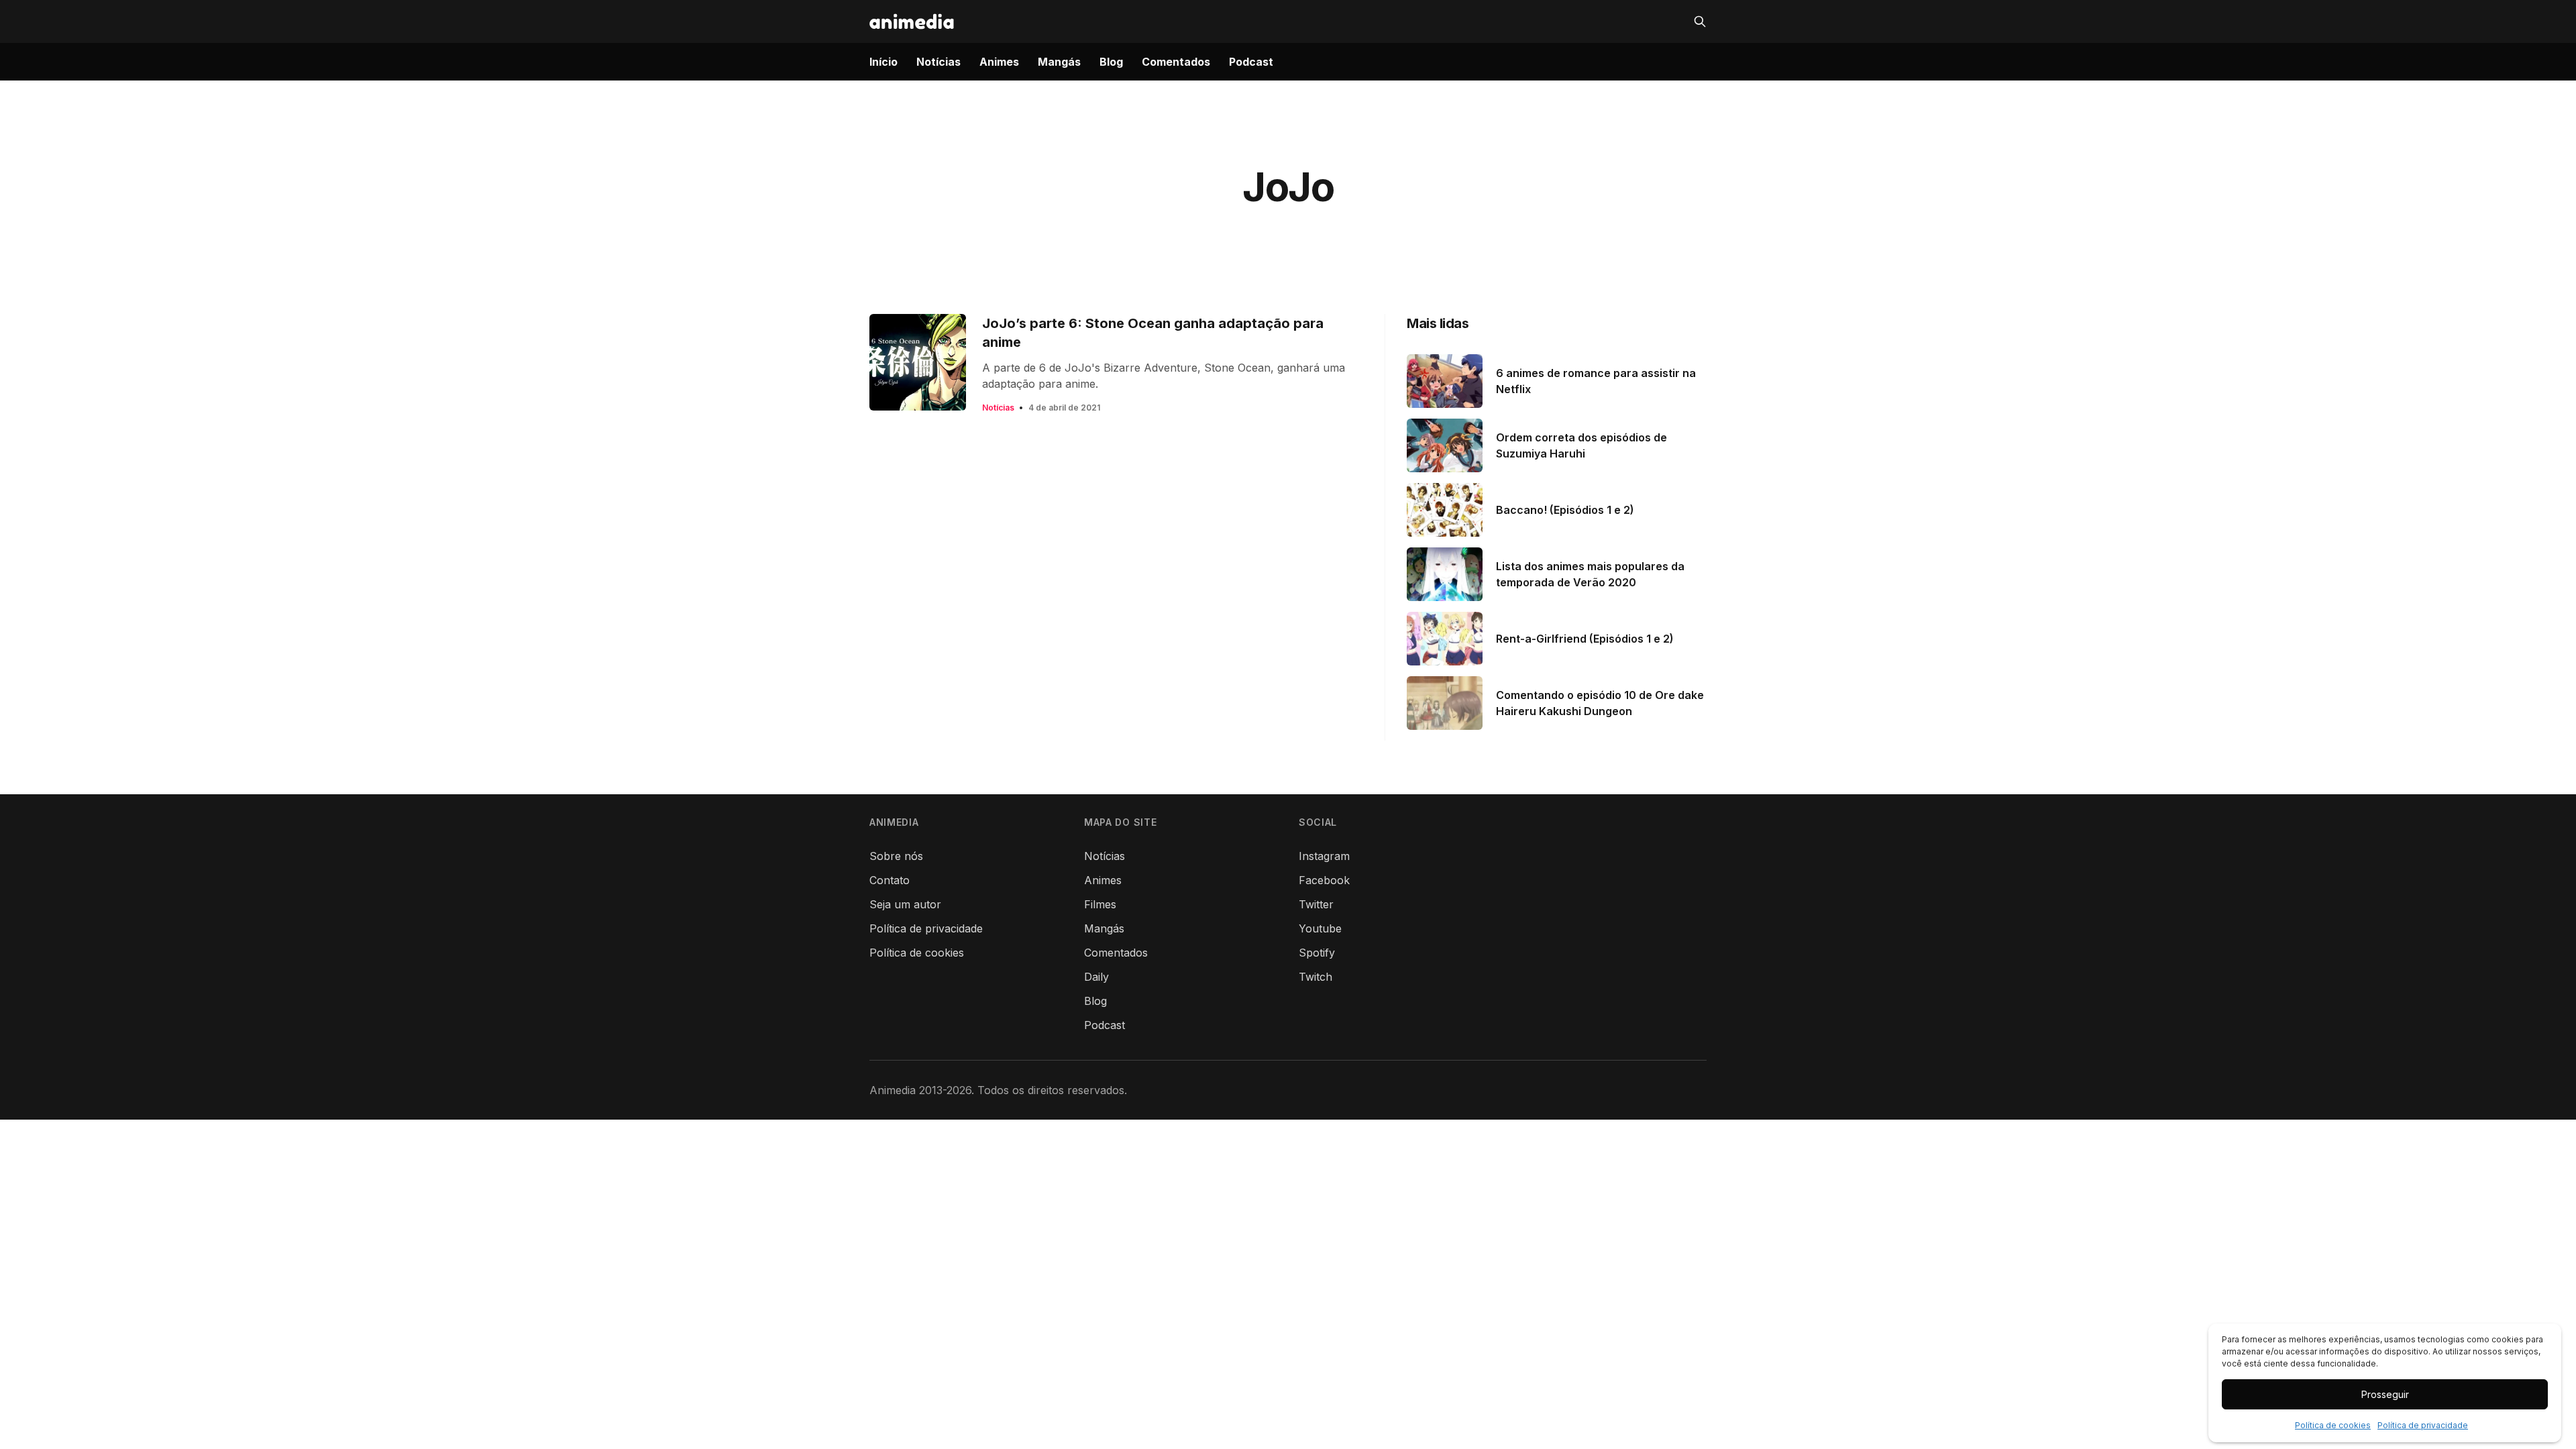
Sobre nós (896, 856)
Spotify (1317, 953)
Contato (890, 880)
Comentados (1176, 62)
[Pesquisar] (1700, 21)
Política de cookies (2333, 1425)
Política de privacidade (2423, 1425)
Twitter (1316, 904)
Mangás (1059, 62)
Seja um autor (905, 904)
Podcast (1251, 62)
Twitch (1316, 977)
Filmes (1100, 904)
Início (883, 62)
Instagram (1324, 856)
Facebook (1324, 880)
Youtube (1320, 928)
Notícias (938, 62)
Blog (1111, 62)
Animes (999, 62)
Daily (1096, 977)
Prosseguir (2385, 1394)
